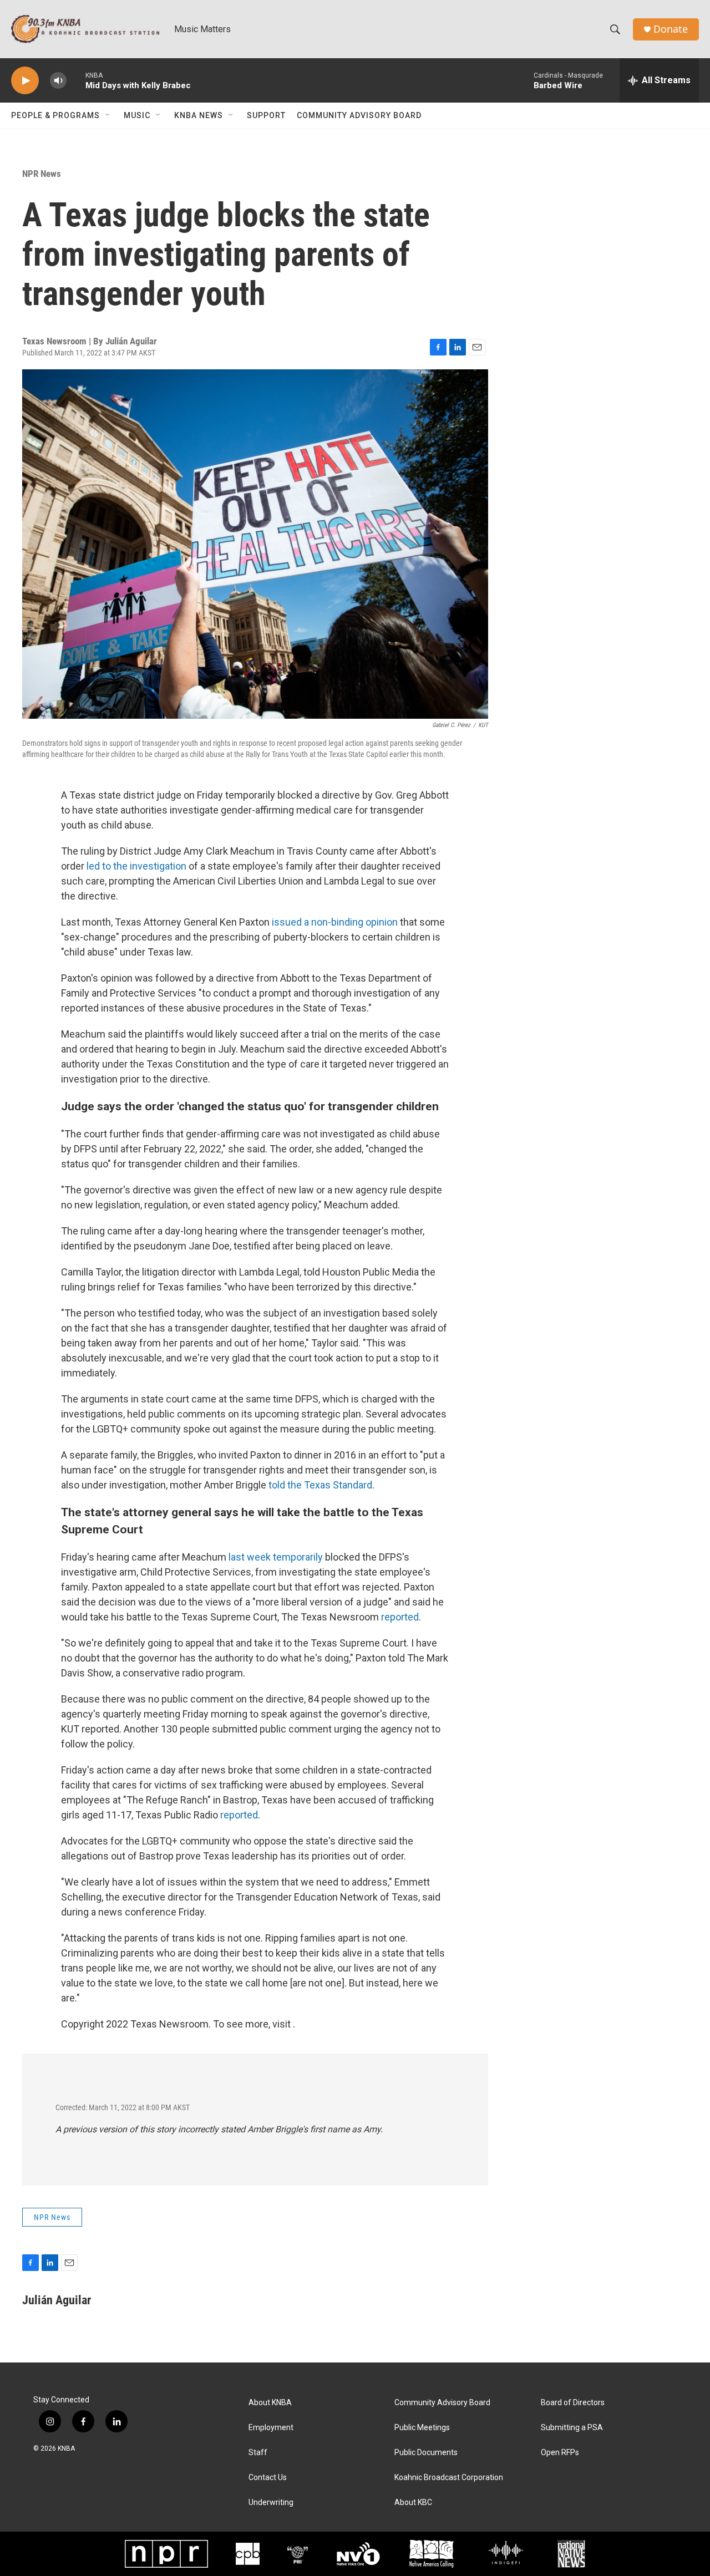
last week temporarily (276, 1557)
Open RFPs (560, 2453)
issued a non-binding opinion (335, 922)
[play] (25, 81)
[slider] (76, 80)
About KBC (413, 2503)
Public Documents (426, 2453)
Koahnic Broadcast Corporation (449, 2478)
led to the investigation (136, 866)
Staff (258, 2453)
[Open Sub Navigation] (108, 115)
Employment (271, 2428)
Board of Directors (573, 2403)
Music (137, 115)
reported (400, 1617)
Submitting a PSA (572, 2428)
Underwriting (271, 2503)
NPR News (42, 174)
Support (266, 115)
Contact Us (268, 2478)
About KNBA (270, 2403)
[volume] (58, 81)
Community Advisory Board (359, 115)
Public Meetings (422, 2428)
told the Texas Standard (320, 1485)
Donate (671, 29)
